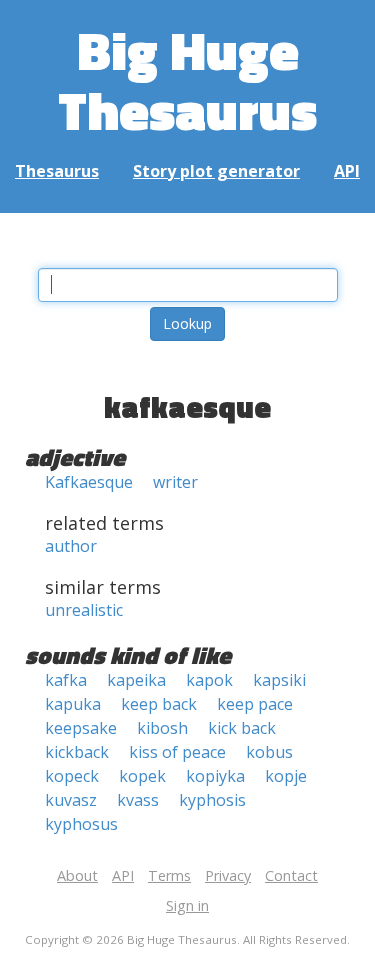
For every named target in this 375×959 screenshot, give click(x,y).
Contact (291, 875)
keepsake (81, 728)
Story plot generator (216, 171)
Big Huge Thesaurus (187, 79)
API (347, 171)
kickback (77, 752)
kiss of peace (177, 752)
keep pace (255, 704)
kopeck (72, 776)
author (71, 546)
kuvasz (71, 800)
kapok (209, 680)
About (77, 875)
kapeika (136, 680)
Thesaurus (57, 171)
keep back (159, 704)
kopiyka (215, 776)
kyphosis (212, 800)
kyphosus (81, 824)
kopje (286, 776)
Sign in (187, 905)
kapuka (73, 704)
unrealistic (84, 610)
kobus (269, 752)
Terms (169, 875)
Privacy (228, 875)
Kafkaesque (89, 482)
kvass (138, 800)
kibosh (162, 728)
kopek (142, 776)
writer (175, 482)
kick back (242, 728)
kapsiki (279, 680)
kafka (66, 680)
